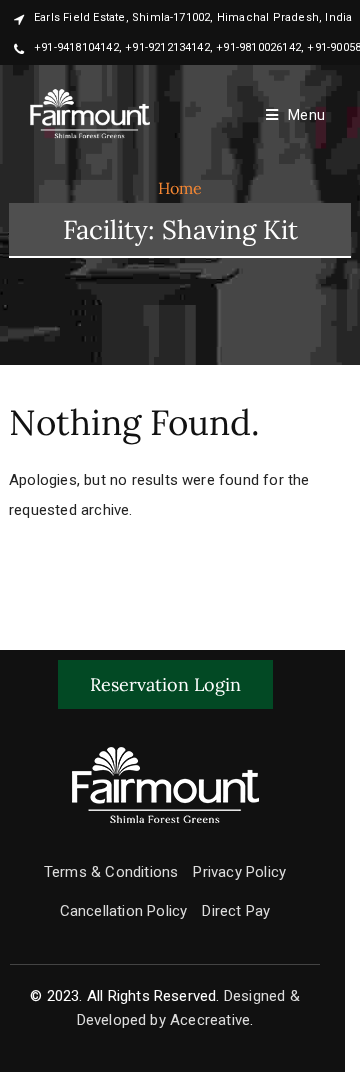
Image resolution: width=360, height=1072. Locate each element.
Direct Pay (236, 911)
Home (180, 188)
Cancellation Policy (124, 911)
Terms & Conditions (111, 872)
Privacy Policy (239, 872)
